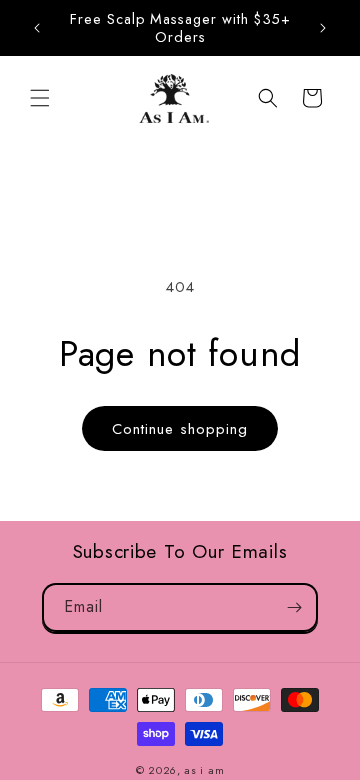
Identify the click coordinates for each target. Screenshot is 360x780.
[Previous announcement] (37, 28)
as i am (204, 770)
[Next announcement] (323, 28)
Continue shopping (180, 429)
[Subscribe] (294, 607)
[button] (40, 98)
